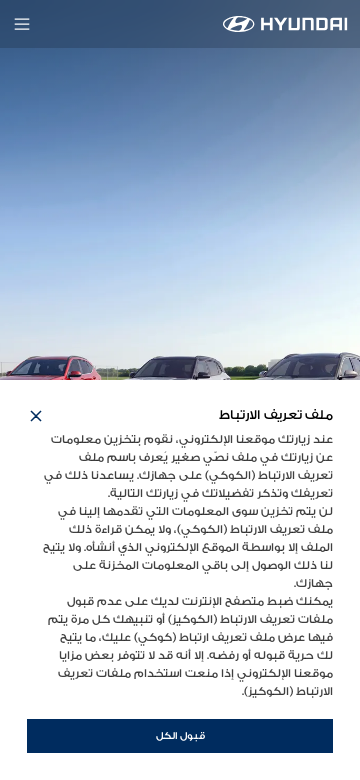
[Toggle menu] (22, 24)
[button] (36, 416)
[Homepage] (285, 24)
